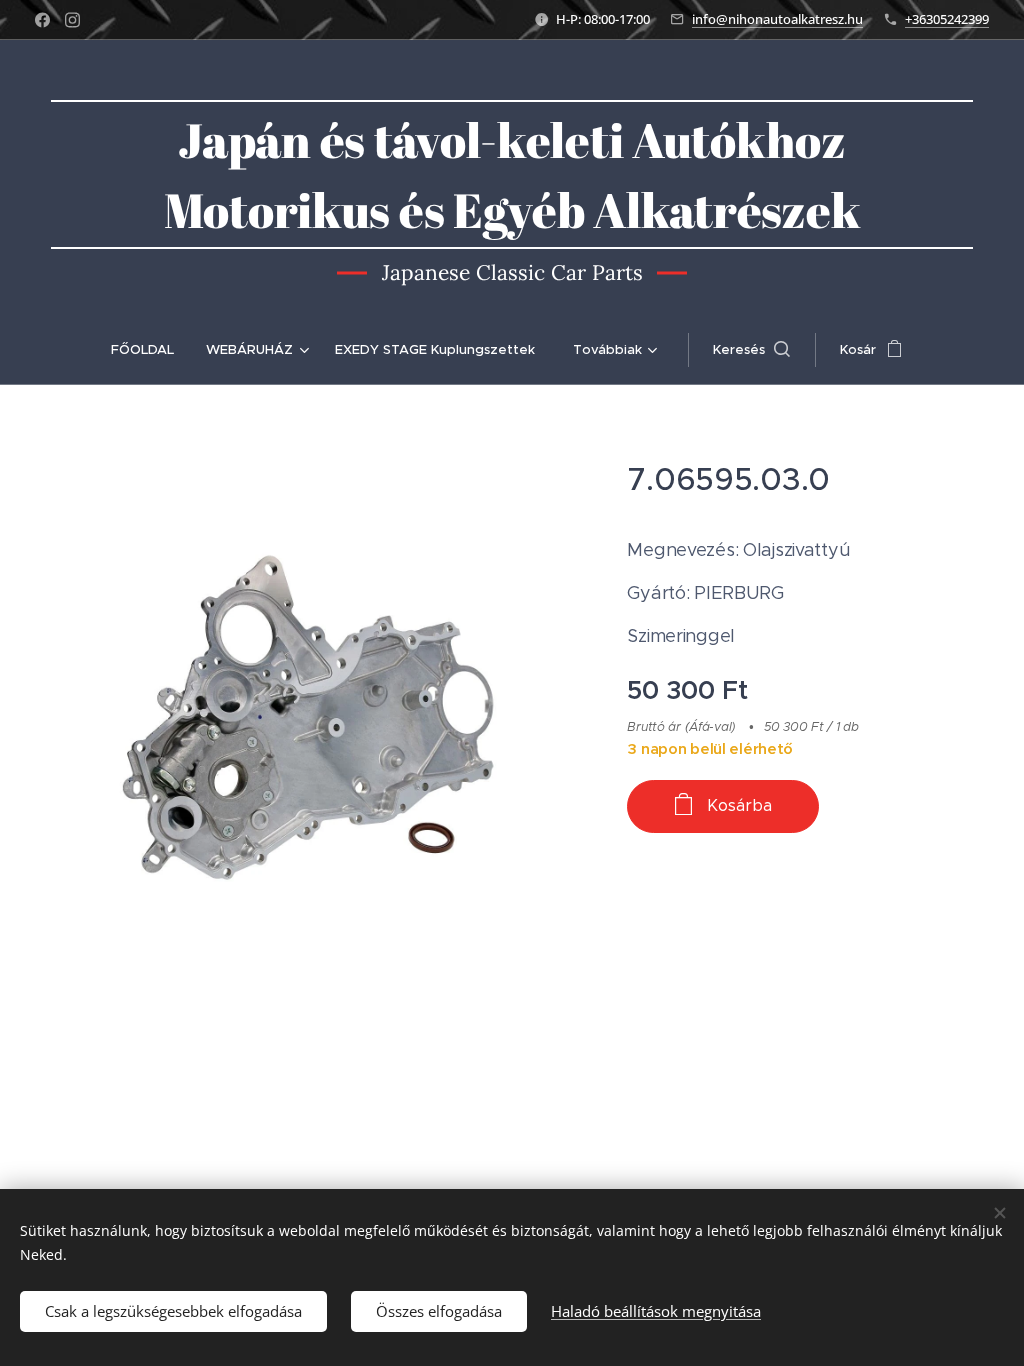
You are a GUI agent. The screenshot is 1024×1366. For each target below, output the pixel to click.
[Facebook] (42, 20)
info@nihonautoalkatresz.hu (777, 19)
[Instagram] (72, 20)
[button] (751, 350)
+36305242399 (947, 19)
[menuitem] (150, 350)
